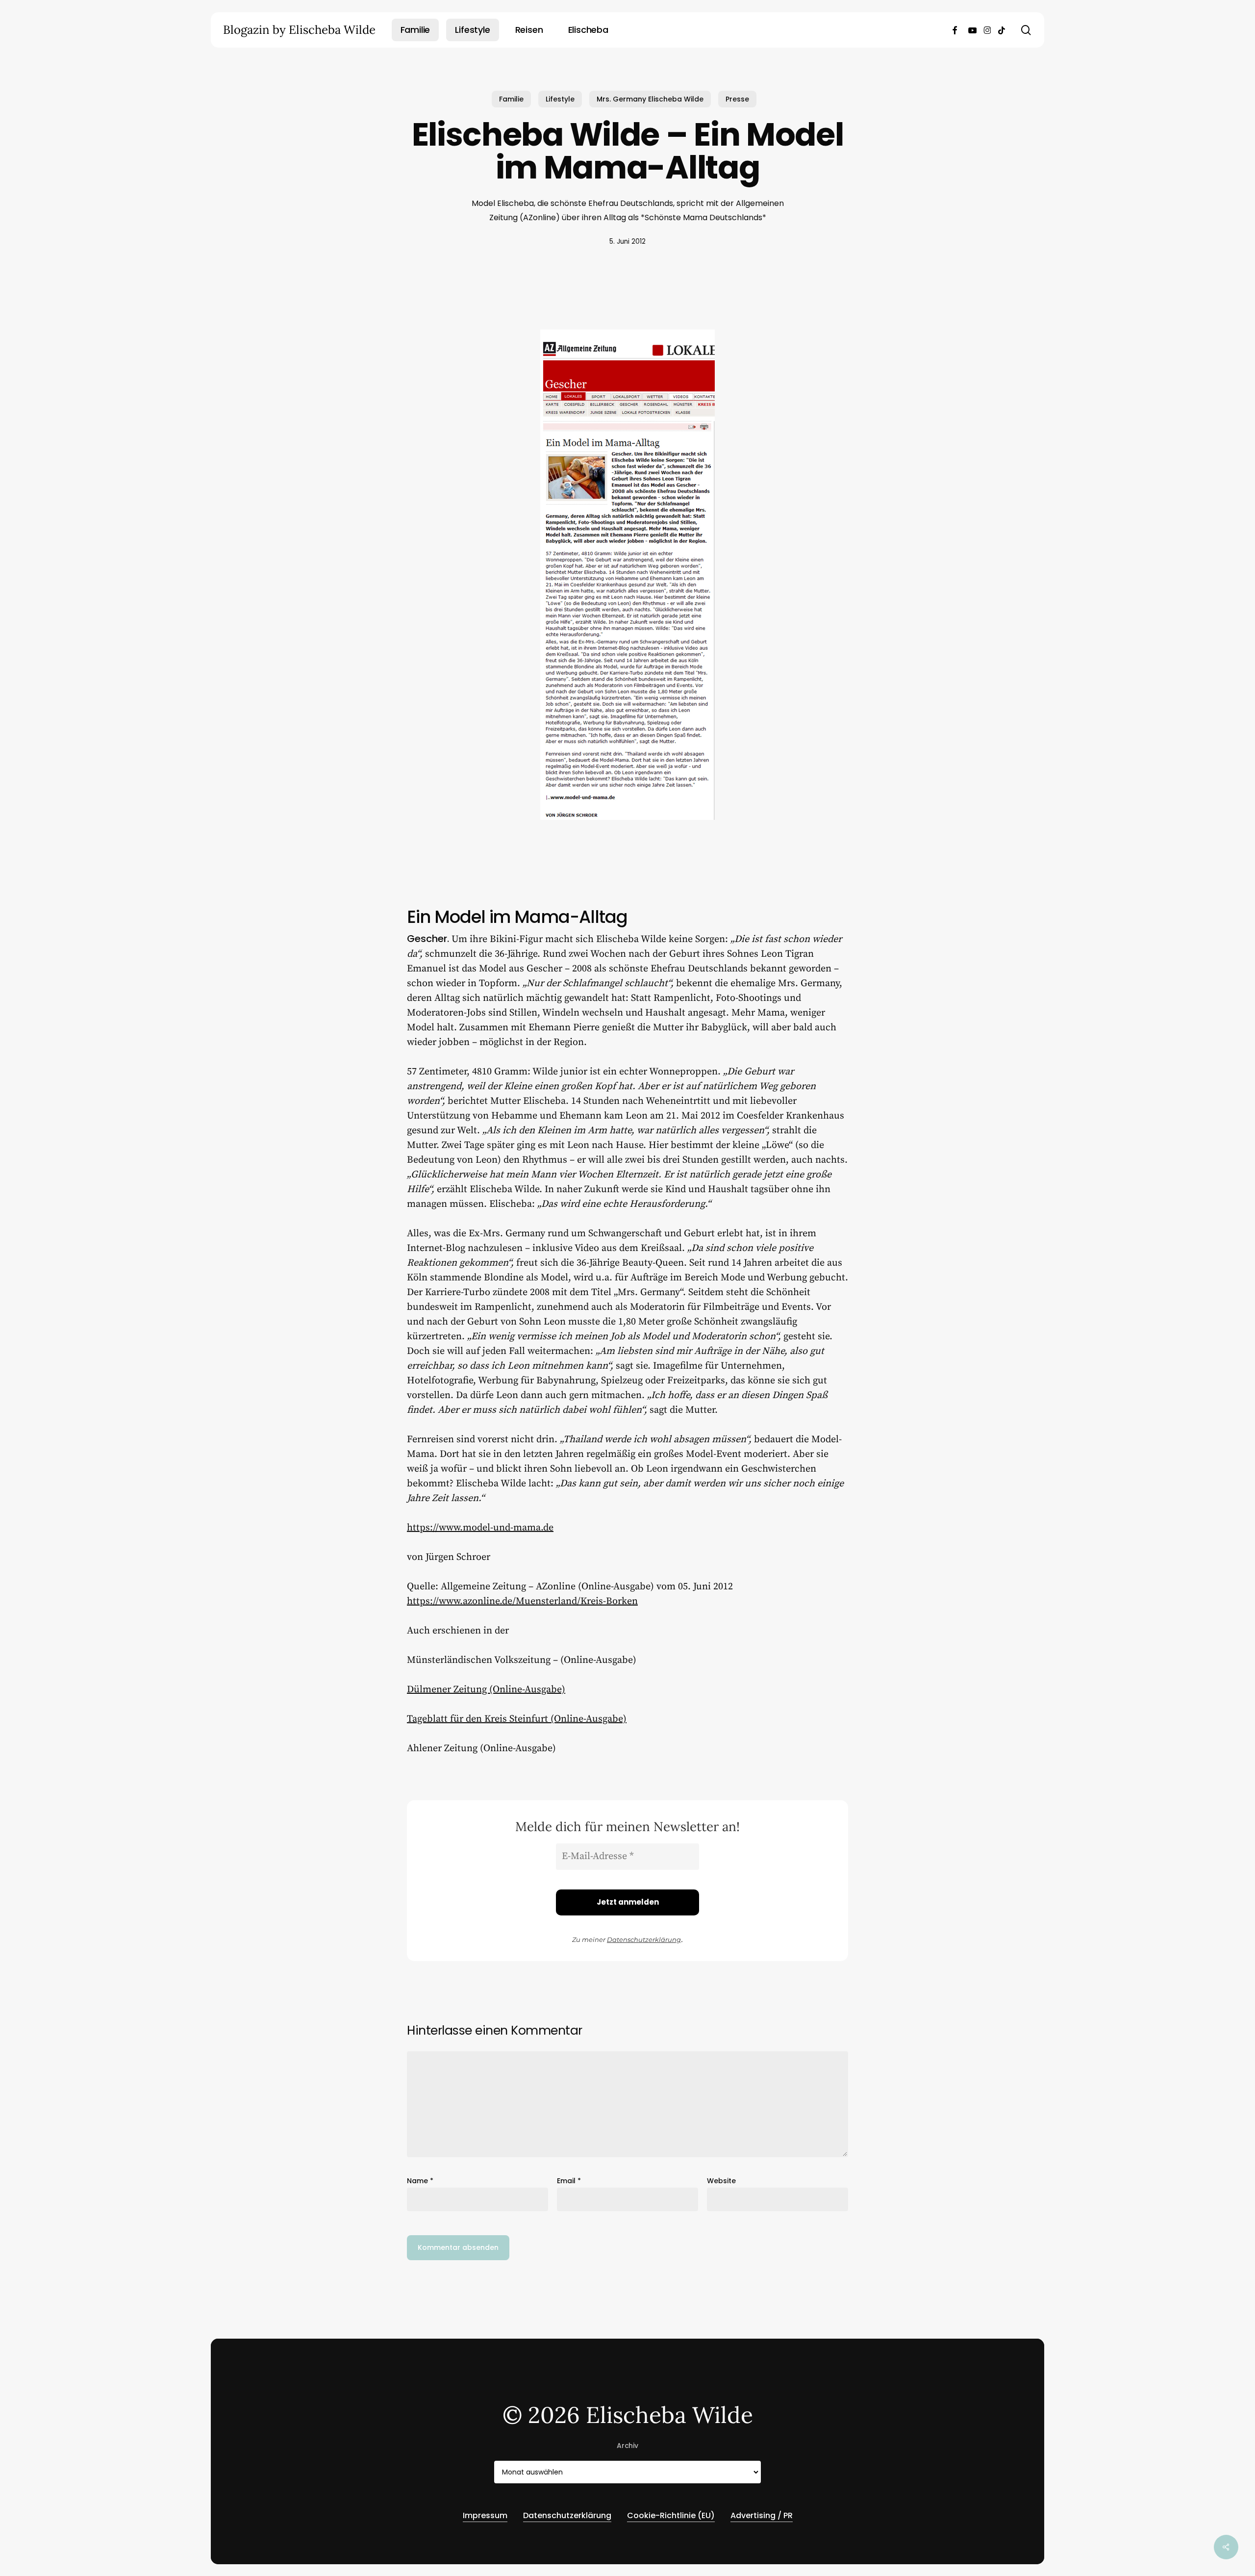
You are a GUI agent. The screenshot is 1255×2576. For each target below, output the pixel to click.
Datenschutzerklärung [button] (567, 2515)
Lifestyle (560, 99)
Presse (737, 99)
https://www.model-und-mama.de (480, 1528)
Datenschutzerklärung (644, 1939)
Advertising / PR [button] (762, 2515)
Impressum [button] (485, 2515)
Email (569, 2181)
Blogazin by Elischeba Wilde (299, 30)
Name (420, 2181)
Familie (511, 99)
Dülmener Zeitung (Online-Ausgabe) (486, 1690)
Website (721, 2181)
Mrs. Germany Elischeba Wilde (650, 99)
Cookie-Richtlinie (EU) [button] (671, 2515)
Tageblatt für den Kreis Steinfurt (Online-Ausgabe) (517, 1719)
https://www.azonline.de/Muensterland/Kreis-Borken (522, 1601)
